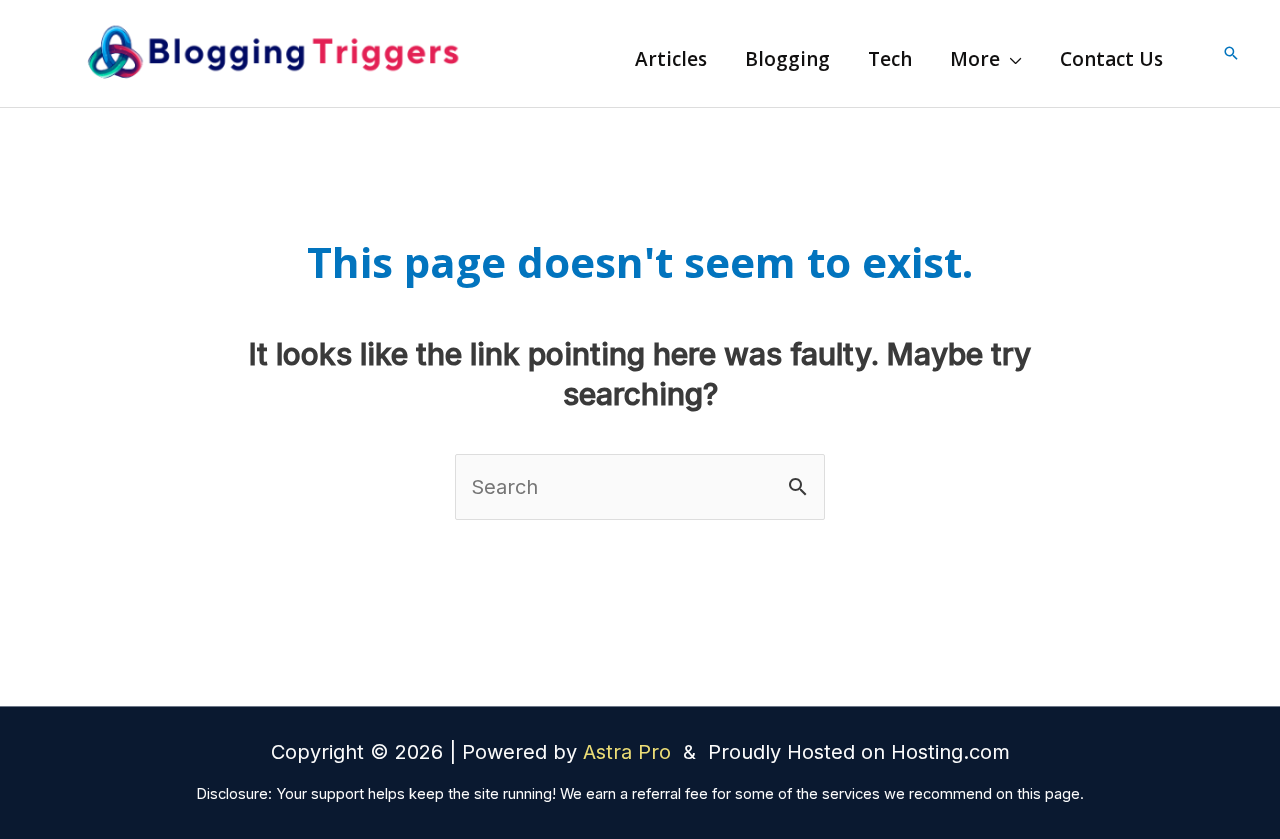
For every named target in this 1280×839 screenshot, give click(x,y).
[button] (1011, 59)
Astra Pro (630, 752)
